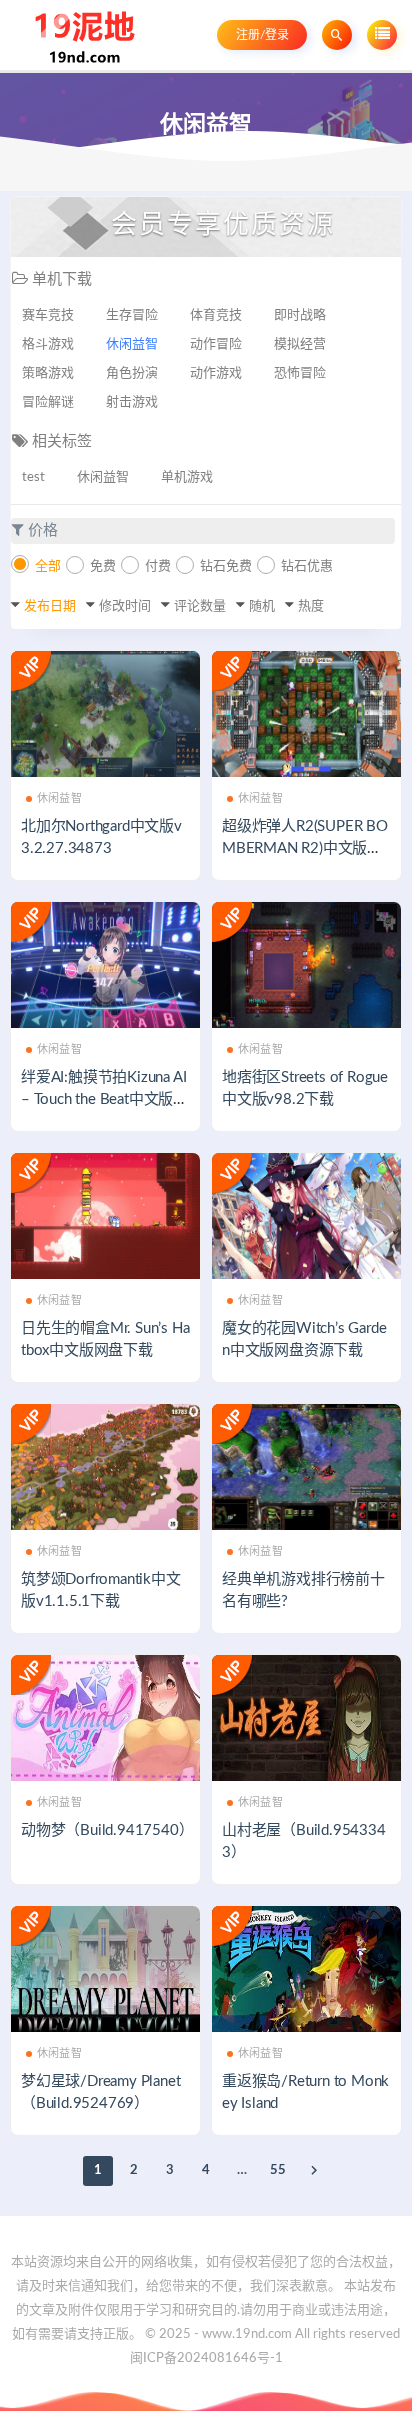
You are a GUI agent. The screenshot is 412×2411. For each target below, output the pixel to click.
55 (278, 2170)
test (33, 477)
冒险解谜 (48, 402)
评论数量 (200, 606)
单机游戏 (187, 477)
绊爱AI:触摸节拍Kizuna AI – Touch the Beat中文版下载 (104, 1099)
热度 (311, 606)
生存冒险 (132, 315)
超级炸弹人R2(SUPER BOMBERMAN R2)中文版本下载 (305, 848)
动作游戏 (216, 373)
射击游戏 (132, 402)
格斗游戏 (48, 344)
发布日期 (50, 606)
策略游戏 (48, 373)
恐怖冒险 (300, 373)
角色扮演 (132, 373)
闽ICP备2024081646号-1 (206, 2358)
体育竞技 (216, 315)
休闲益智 (132, 344)
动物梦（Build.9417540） (107, 1830)
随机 (262, 606)
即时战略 (300, 315)
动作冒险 (216, 344)
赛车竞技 (48, 315)
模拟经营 (300, 344)
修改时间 (125, 606)
